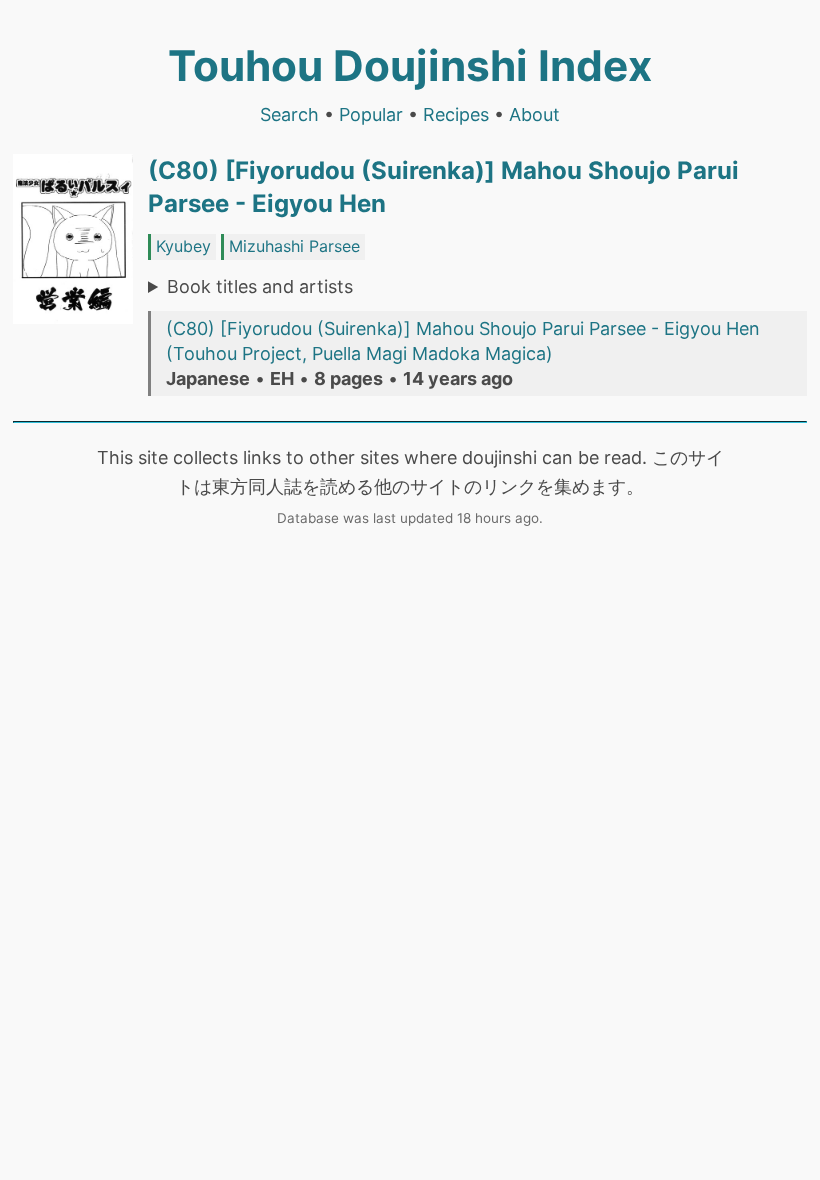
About (534, 114)
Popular (371, 114)
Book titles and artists (260, 286)
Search (289, 114)
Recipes (456, 114)
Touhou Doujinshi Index (410, 65)
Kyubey (183, 246)
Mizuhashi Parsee (294, 246)
